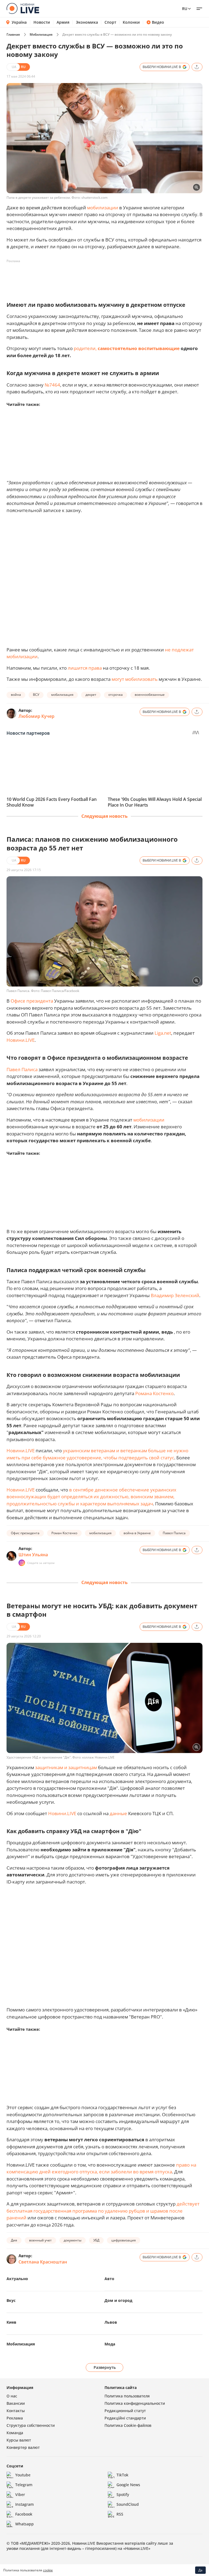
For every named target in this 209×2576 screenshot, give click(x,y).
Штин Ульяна (33, 1555)
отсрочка (116, 695)
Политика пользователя (127, 2396)
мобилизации (103, 208)
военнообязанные (150, 695)
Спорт (110, 22)
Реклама (15, 2418)
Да (200, 2570)
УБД (96, 2240)
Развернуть (105, 2367)
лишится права (85, 668)
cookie (48, 2570)
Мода (110, 2344)
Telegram (24, 2485)
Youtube (23, 2475)
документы (73, 2240)
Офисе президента (32, 1001)
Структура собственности (31, 2425)
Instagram (24, 2504)
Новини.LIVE (21, 1040)
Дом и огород (118, 2300)
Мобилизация (41, 34)
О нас (12, 2396)
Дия (14, 2240)
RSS (120, 2514)
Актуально (17, 2279)
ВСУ (36, 695)
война (16, 695)
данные (118, 1813)
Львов (111, 2322)
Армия (63, 22)
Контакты (16, 2411)
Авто (109, 2279)
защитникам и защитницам (66, 1767)
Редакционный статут (125, 2411)
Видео (158, 22)
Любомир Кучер (36, 716)
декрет (91, 695)
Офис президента (25, 1533)
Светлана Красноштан (43, 2262)
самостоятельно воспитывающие (139, 348)
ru (185, 9)
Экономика (87, 22)
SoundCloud (128, 2504)
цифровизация (124, 2240)
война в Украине (137, 1533)
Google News (128, 2485)
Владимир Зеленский (175, 1295)
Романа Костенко (154, 1393)
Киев (11, 2322)
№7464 (52, 385)
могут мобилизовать (135, 679)
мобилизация (62, 695)
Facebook (24, 2514)
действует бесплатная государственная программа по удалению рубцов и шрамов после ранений (103, 2211)
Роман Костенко (64, 1533)
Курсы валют (19, 2440)
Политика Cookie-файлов (128, 2425)
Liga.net (163, 1033)
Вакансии (16, 2403)
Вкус (11, 2300)
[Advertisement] (106, 278)
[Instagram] (22, 1563)
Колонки (131, 22)
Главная (13, 34)
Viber (20, 2494)
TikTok (122, 2475)
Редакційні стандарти (125, 2418)
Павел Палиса (22, 1069)
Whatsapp (24, 2524)
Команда (15, 2433)
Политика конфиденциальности (135, 2403)
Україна (19, 22)
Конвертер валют (23, 2447)
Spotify (123, 2494)
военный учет (40, 2240)
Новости (42, 22)
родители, (85, 348)
